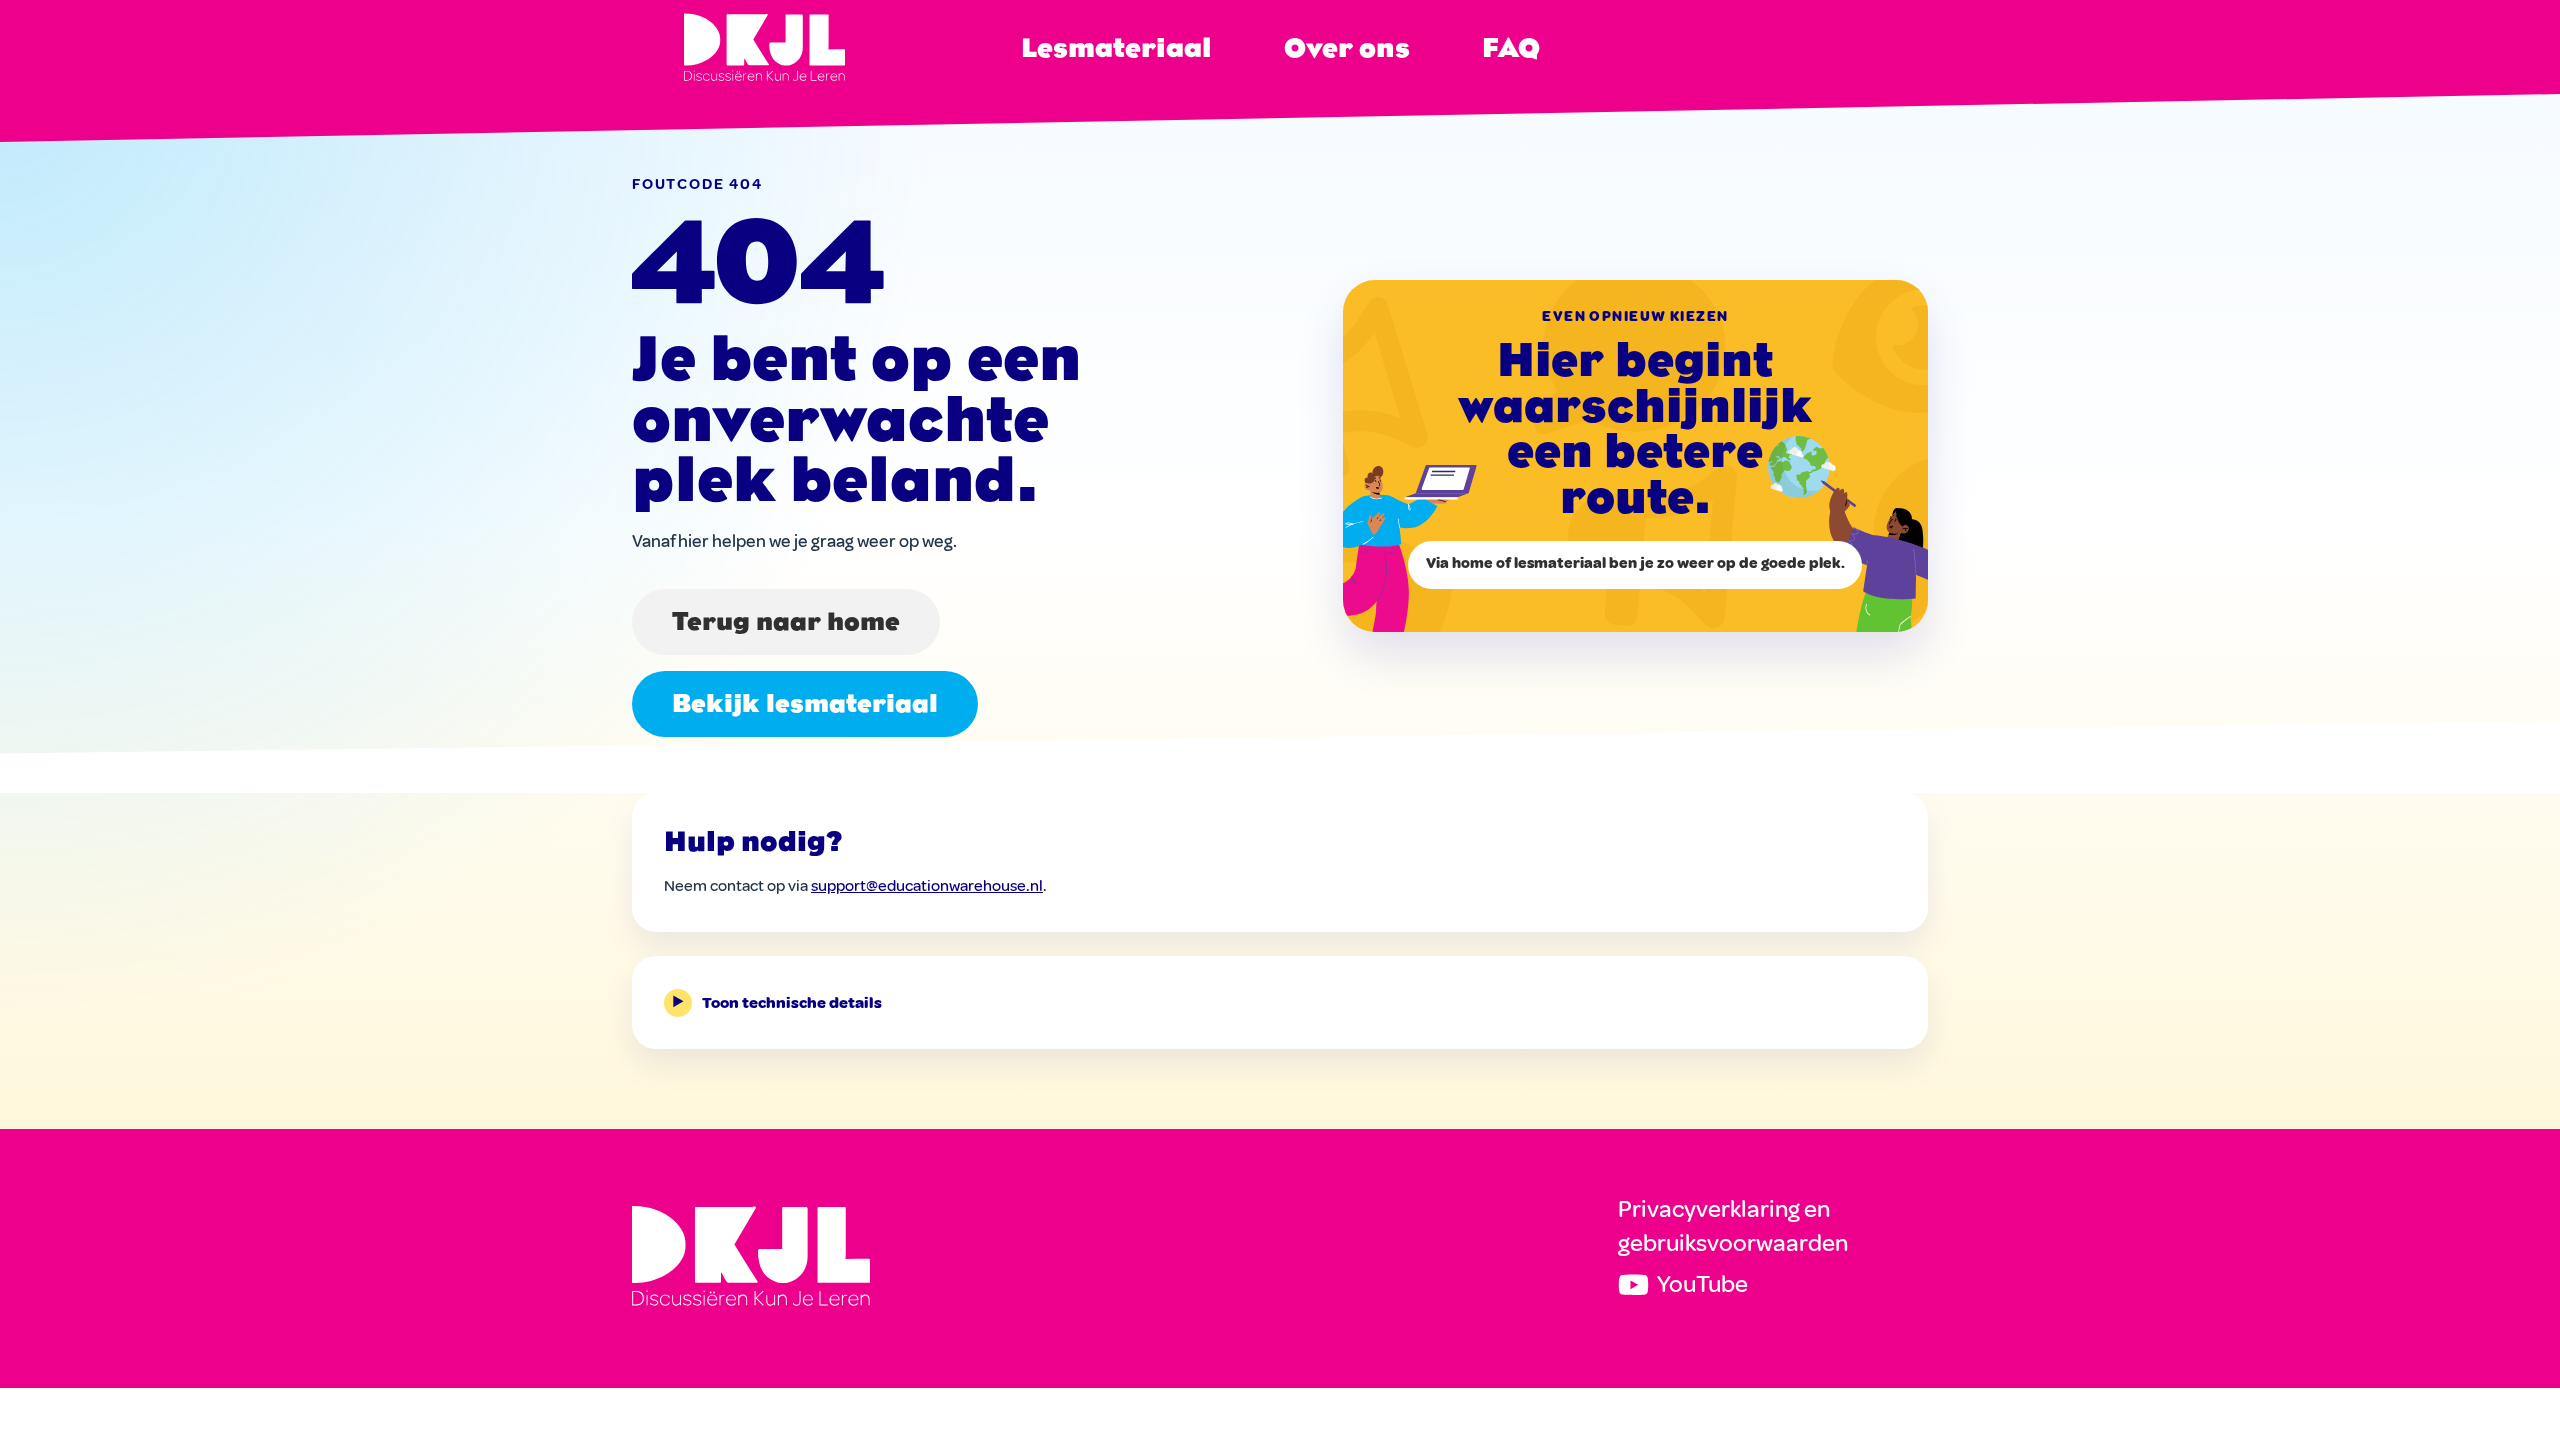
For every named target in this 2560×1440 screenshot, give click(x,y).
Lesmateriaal (1116, 47)
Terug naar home (786, 621)
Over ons (1347, 47)
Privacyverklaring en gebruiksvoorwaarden (1733, 1226)
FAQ (1511, 47)
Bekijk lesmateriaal (805, 703)
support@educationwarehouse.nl (927, 886)
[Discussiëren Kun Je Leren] (751, 1255)
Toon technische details (777, 1003)
